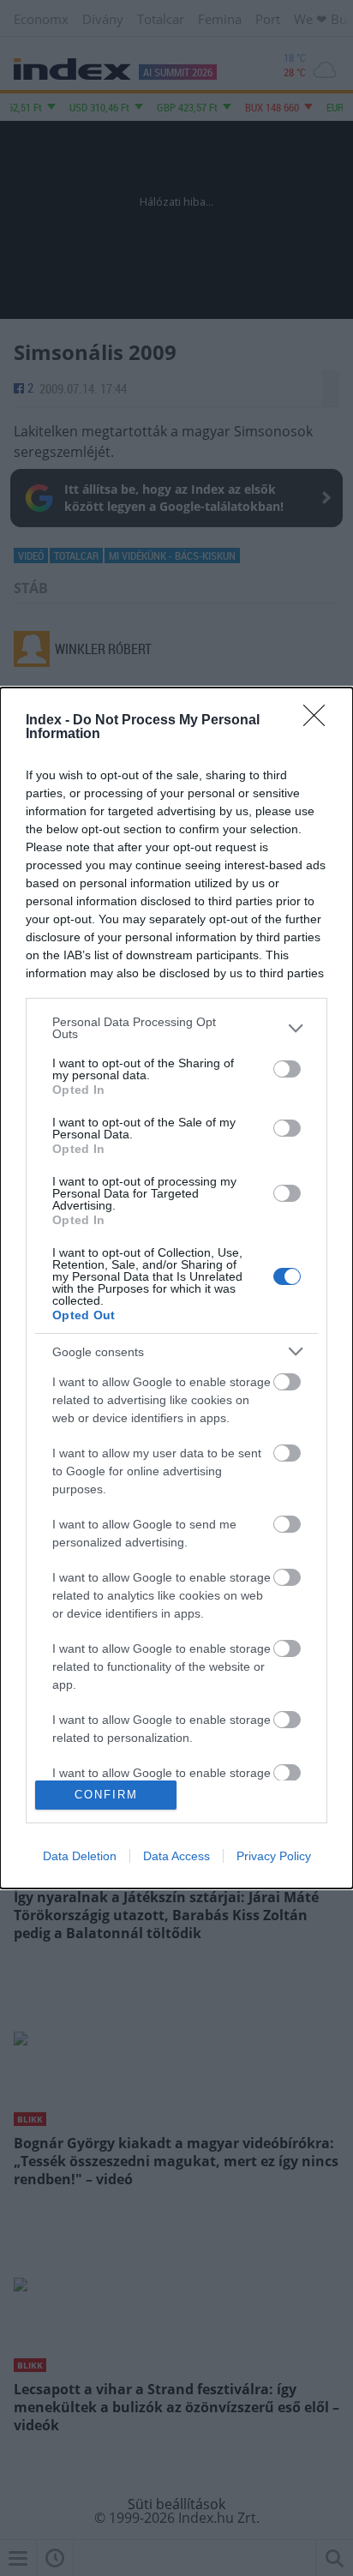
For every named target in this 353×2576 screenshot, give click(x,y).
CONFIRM (106, 1795)
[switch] (287, 1069)
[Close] (320, 721)
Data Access (176, 1856)
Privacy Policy (274, 1856)
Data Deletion (80, 1856)
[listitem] (176, 1028)
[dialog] (176, 1288)
